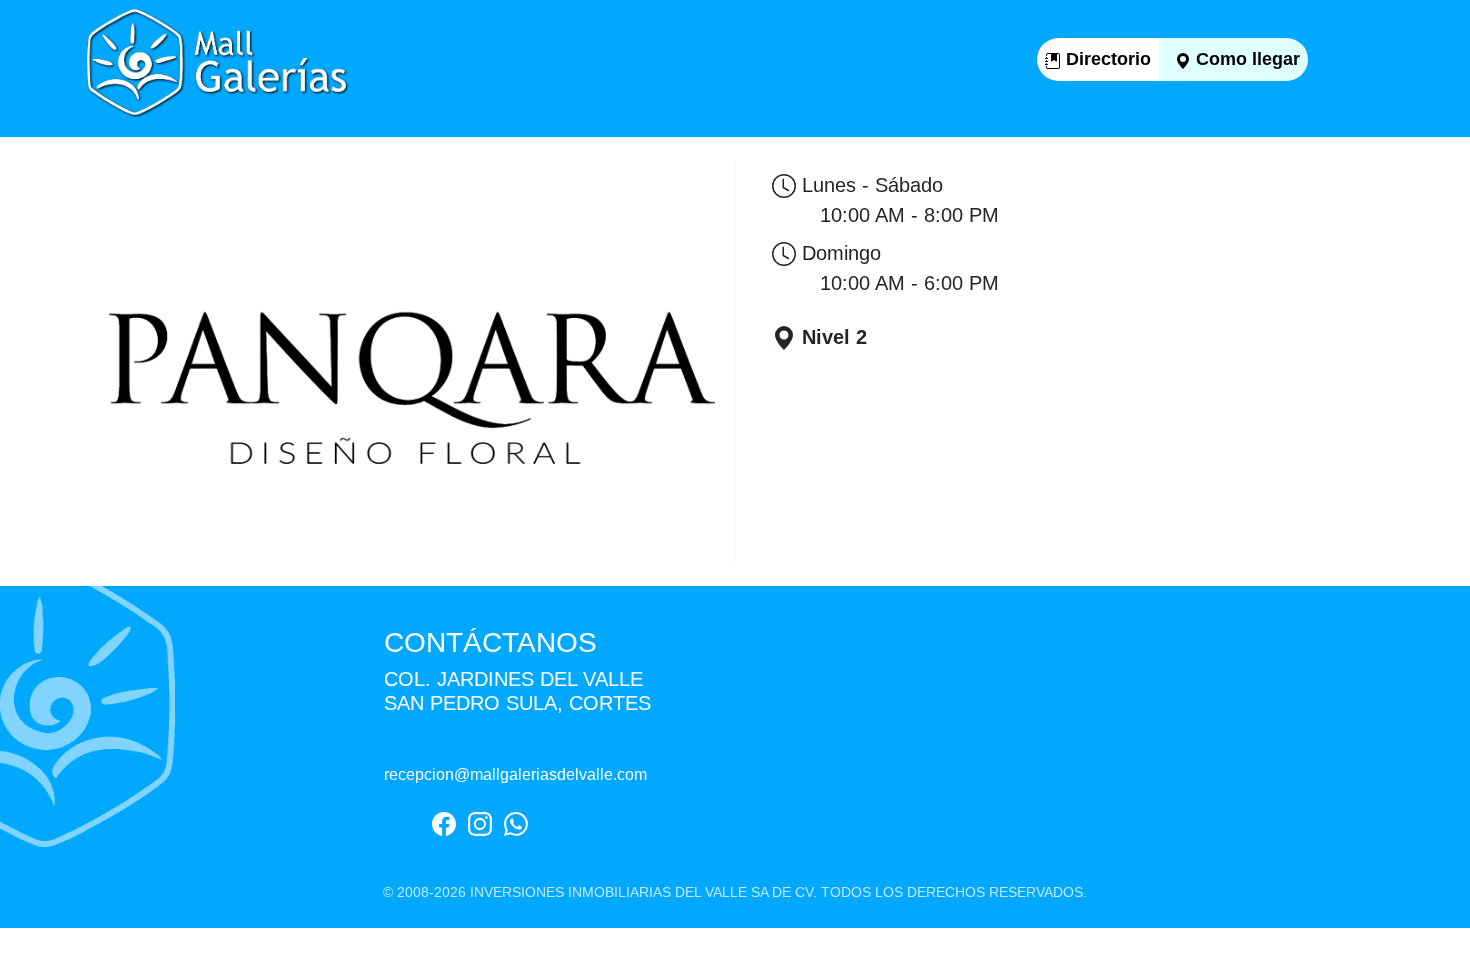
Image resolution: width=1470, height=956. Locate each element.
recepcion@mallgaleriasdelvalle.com (515, 774)
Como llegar (1245, 59)
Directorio (1106, 59)
